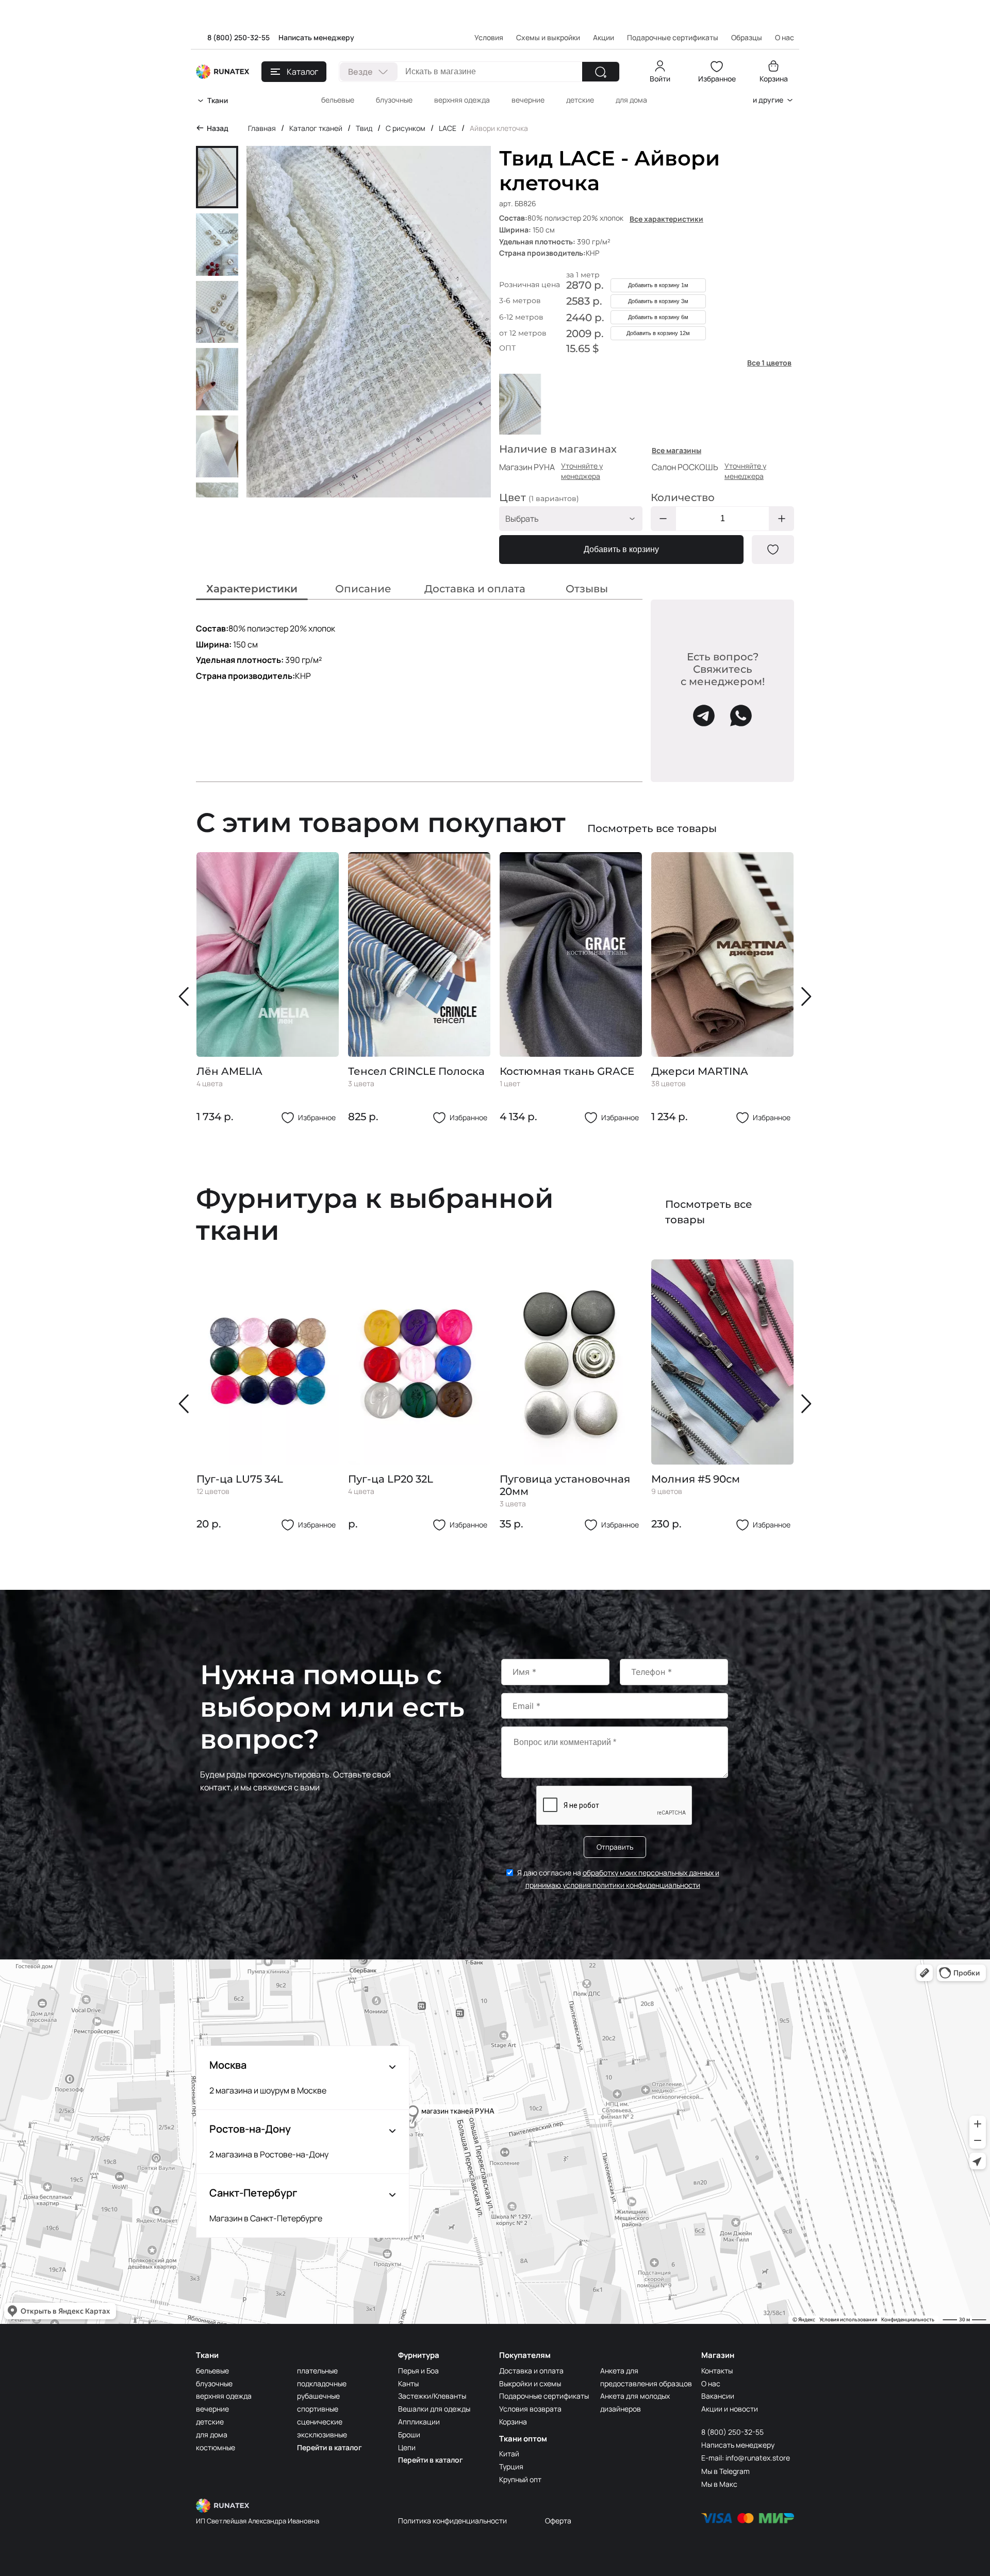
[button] (186, 996)
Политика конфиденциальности (452, 2521)
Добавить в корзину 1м (658, 285)
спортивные (318, 2409)
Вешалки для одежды (434, 2409)
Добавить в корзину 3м (658, 301)
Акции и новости (730, 2409)
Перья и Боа (418, 2371)
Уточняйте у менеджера (582, 471)
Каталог (302, 72)
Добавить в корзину (621, 549)
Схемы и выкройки (548, 37)
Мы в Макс (719, 2484)
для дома (631, 100)
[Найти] (601, 72)
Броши (409, 2434)
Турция (511, 2466)
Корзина (774, 79)
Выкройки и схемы (530, 2383)
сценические (320, 2422)
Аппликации (419, 2422)
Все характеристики (666, 219)
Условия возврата (530, 2409)
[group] (268, 988)
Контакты (717, 2371)
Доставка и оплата (531, 2371)
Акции (604, 37)
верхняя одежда (462, 100)
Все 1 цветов (769, 363)
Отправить (615, 1847)
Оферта (558, 2521)
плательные (317, 2371)
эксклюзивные (322, 2434)
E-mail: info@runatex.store (746, 2458)
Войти (660, 79)
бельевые (338, 100)
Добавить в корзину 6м (658, 317)
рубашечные (318, 2396)
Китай (509, 2454)
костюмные (216, 2447)
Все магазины (676, 450)
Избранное (717, 79)
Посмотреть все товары (652, 828)
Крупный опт (520, 2479)
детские (580, 100)
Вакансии (718, 2396)
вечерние (528, 100)
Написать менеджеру (316, 37)
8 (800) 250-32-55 (238, 37)
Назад (218, 128)
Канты (408, 2383)
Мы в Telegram (725, 2471)
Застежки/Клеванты (432, 2396)
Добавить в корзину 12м (658, 333)
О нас (711, 2383)
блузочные (394, 100)
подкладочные (322, 2383)
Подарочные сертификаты (673, 37)
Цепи (407, 2447)
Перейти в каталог (329, 2447)
